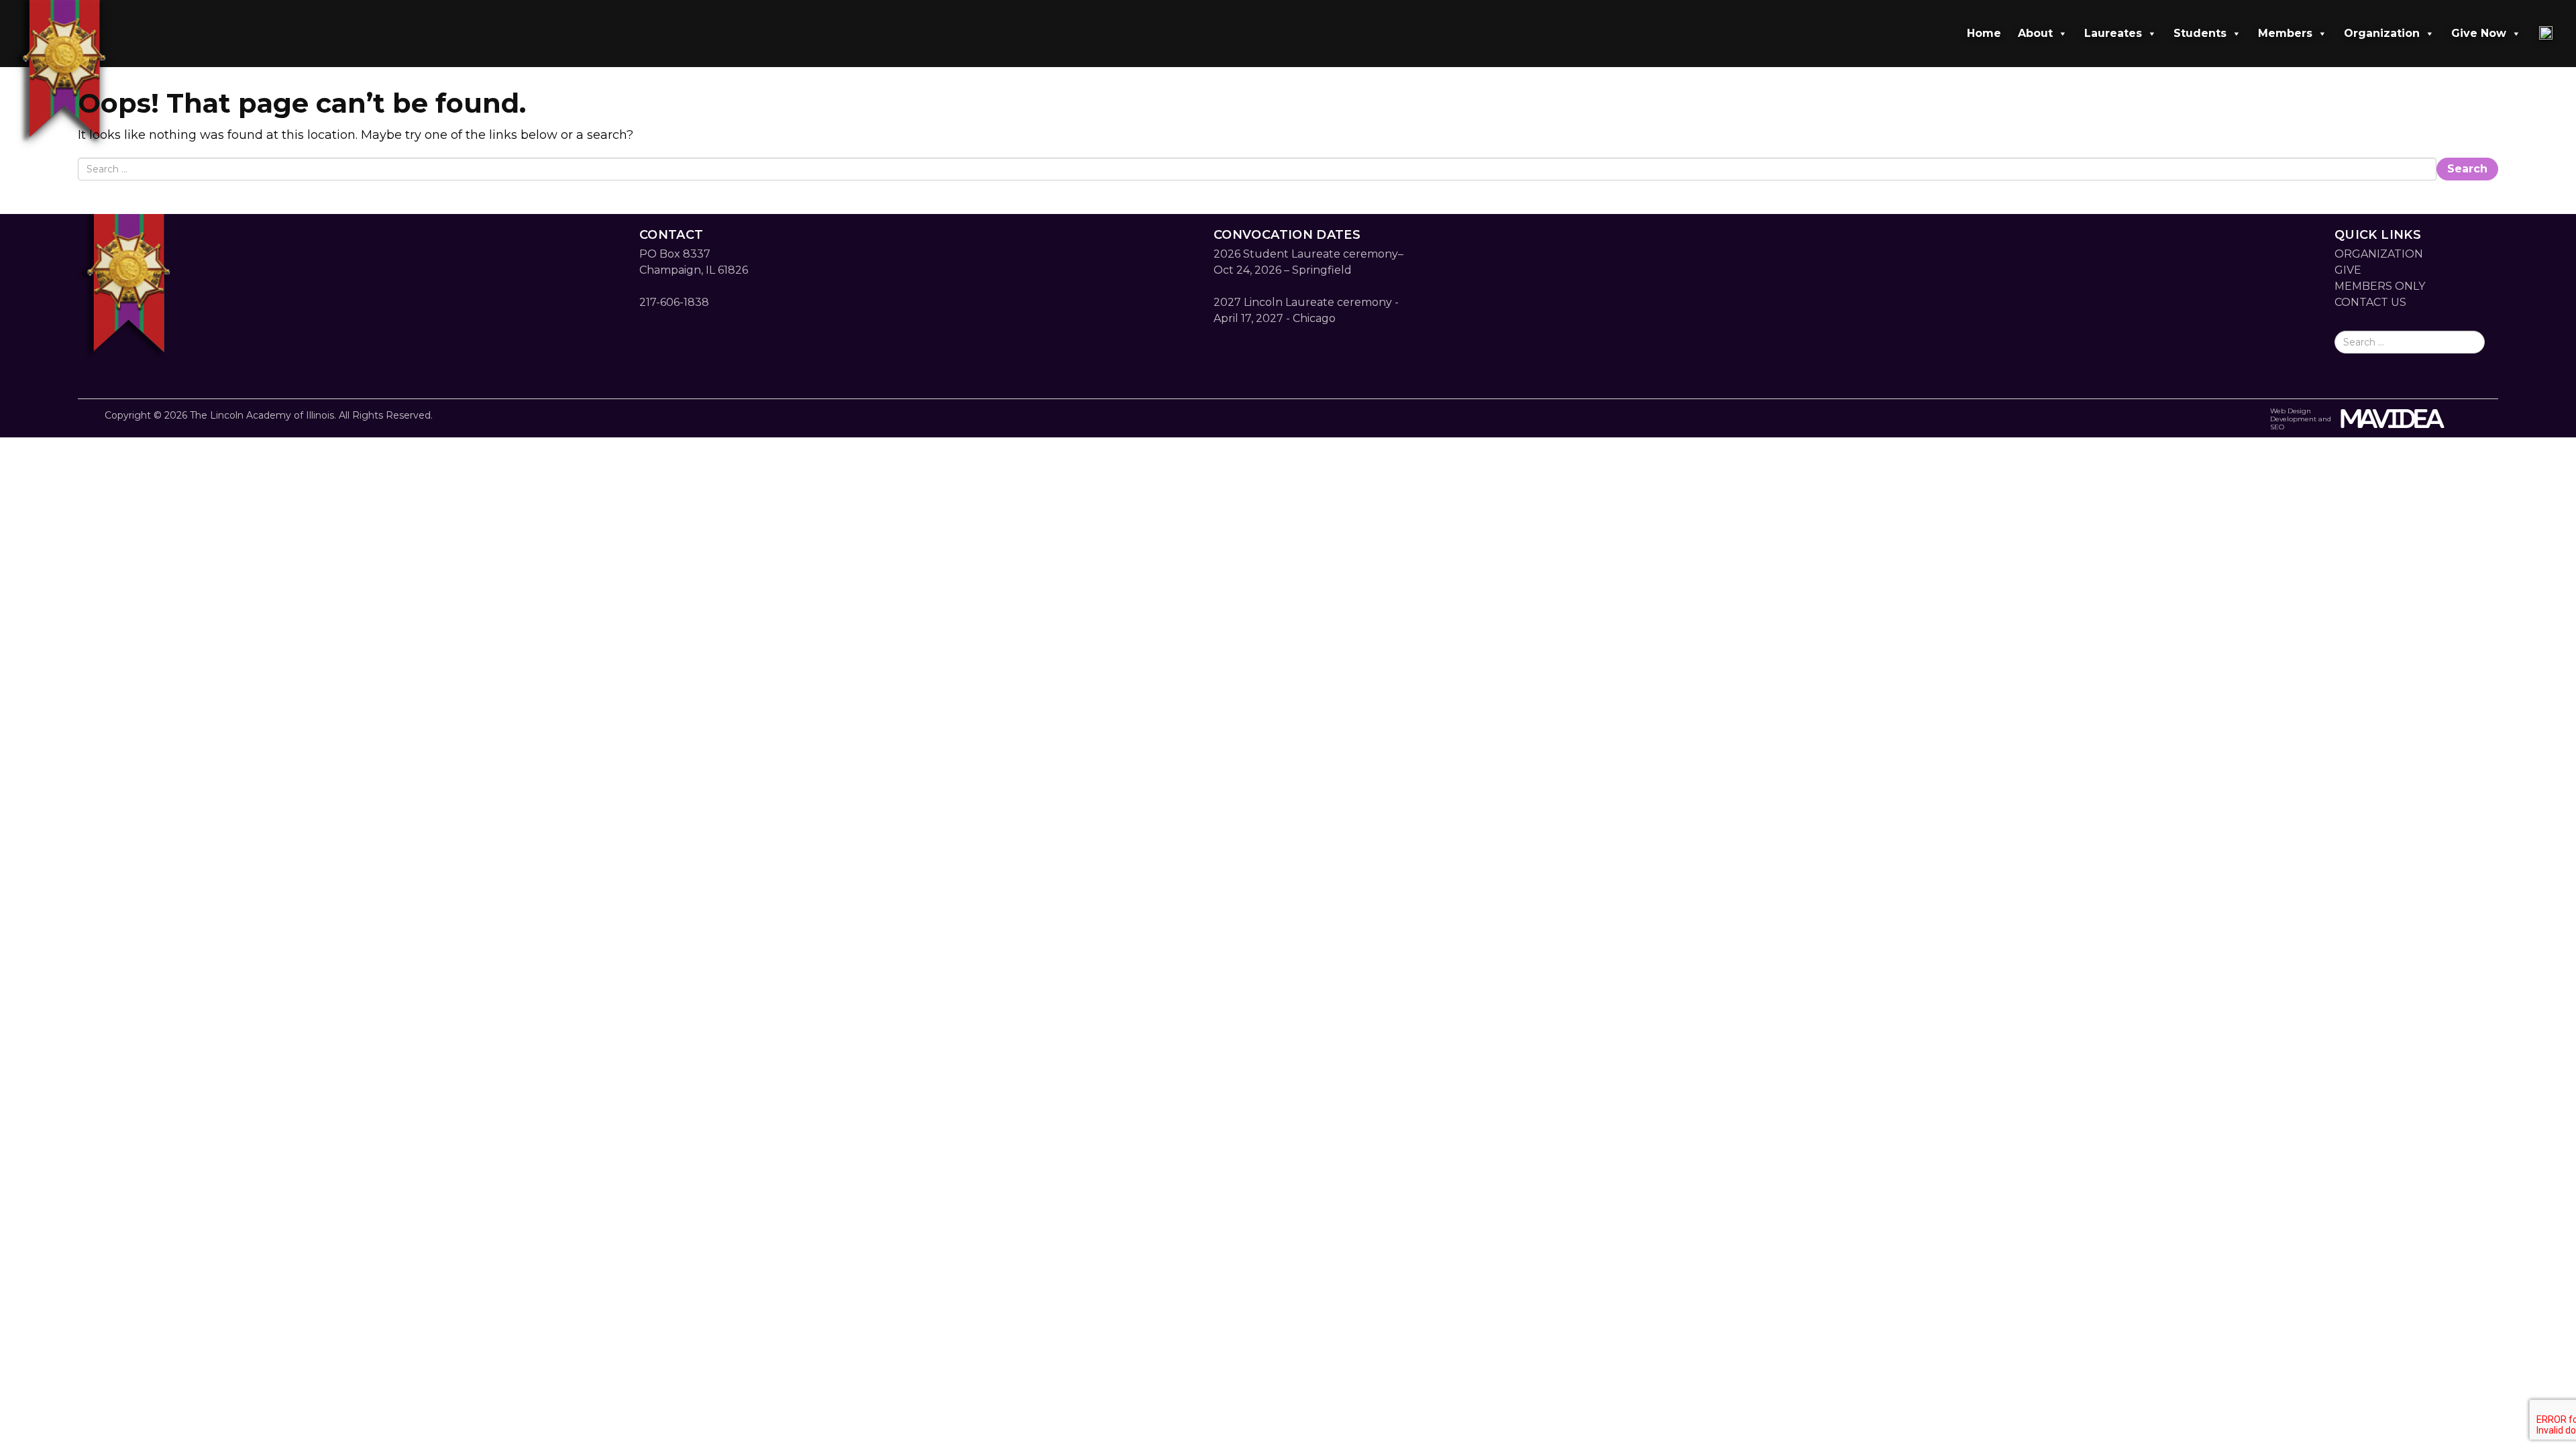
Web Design (2291, 411)
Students (2200, 33)
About (2035, 33)
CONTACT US (2370, 302)
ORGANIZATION (2379, 254)
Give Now (2479, 33)
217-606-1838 (674, 302)
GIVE (2348, 270)
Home (1984, 33)
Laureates (2113, 33)
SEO (2277, 427)
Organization (2382, 33)
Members (2285, 33)
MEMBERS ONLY (2380, 286)
